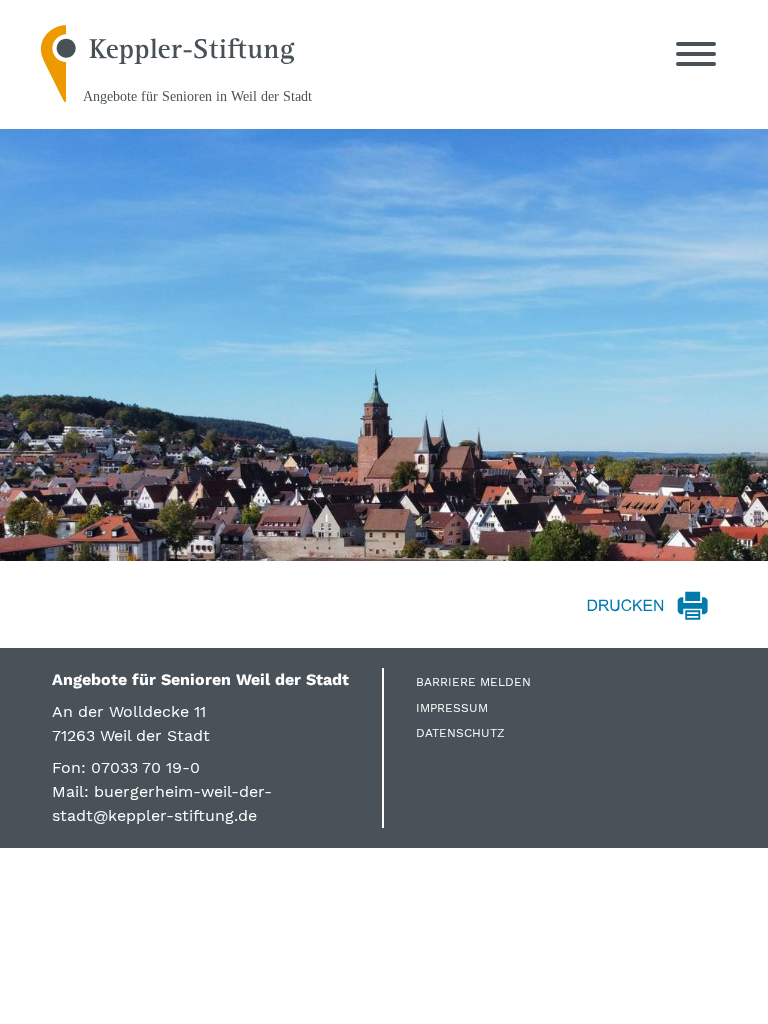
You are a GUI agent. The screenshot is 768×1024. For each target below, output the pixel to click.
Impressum (452, 708)
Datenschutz (460, 733)
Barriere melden (473, 682)
